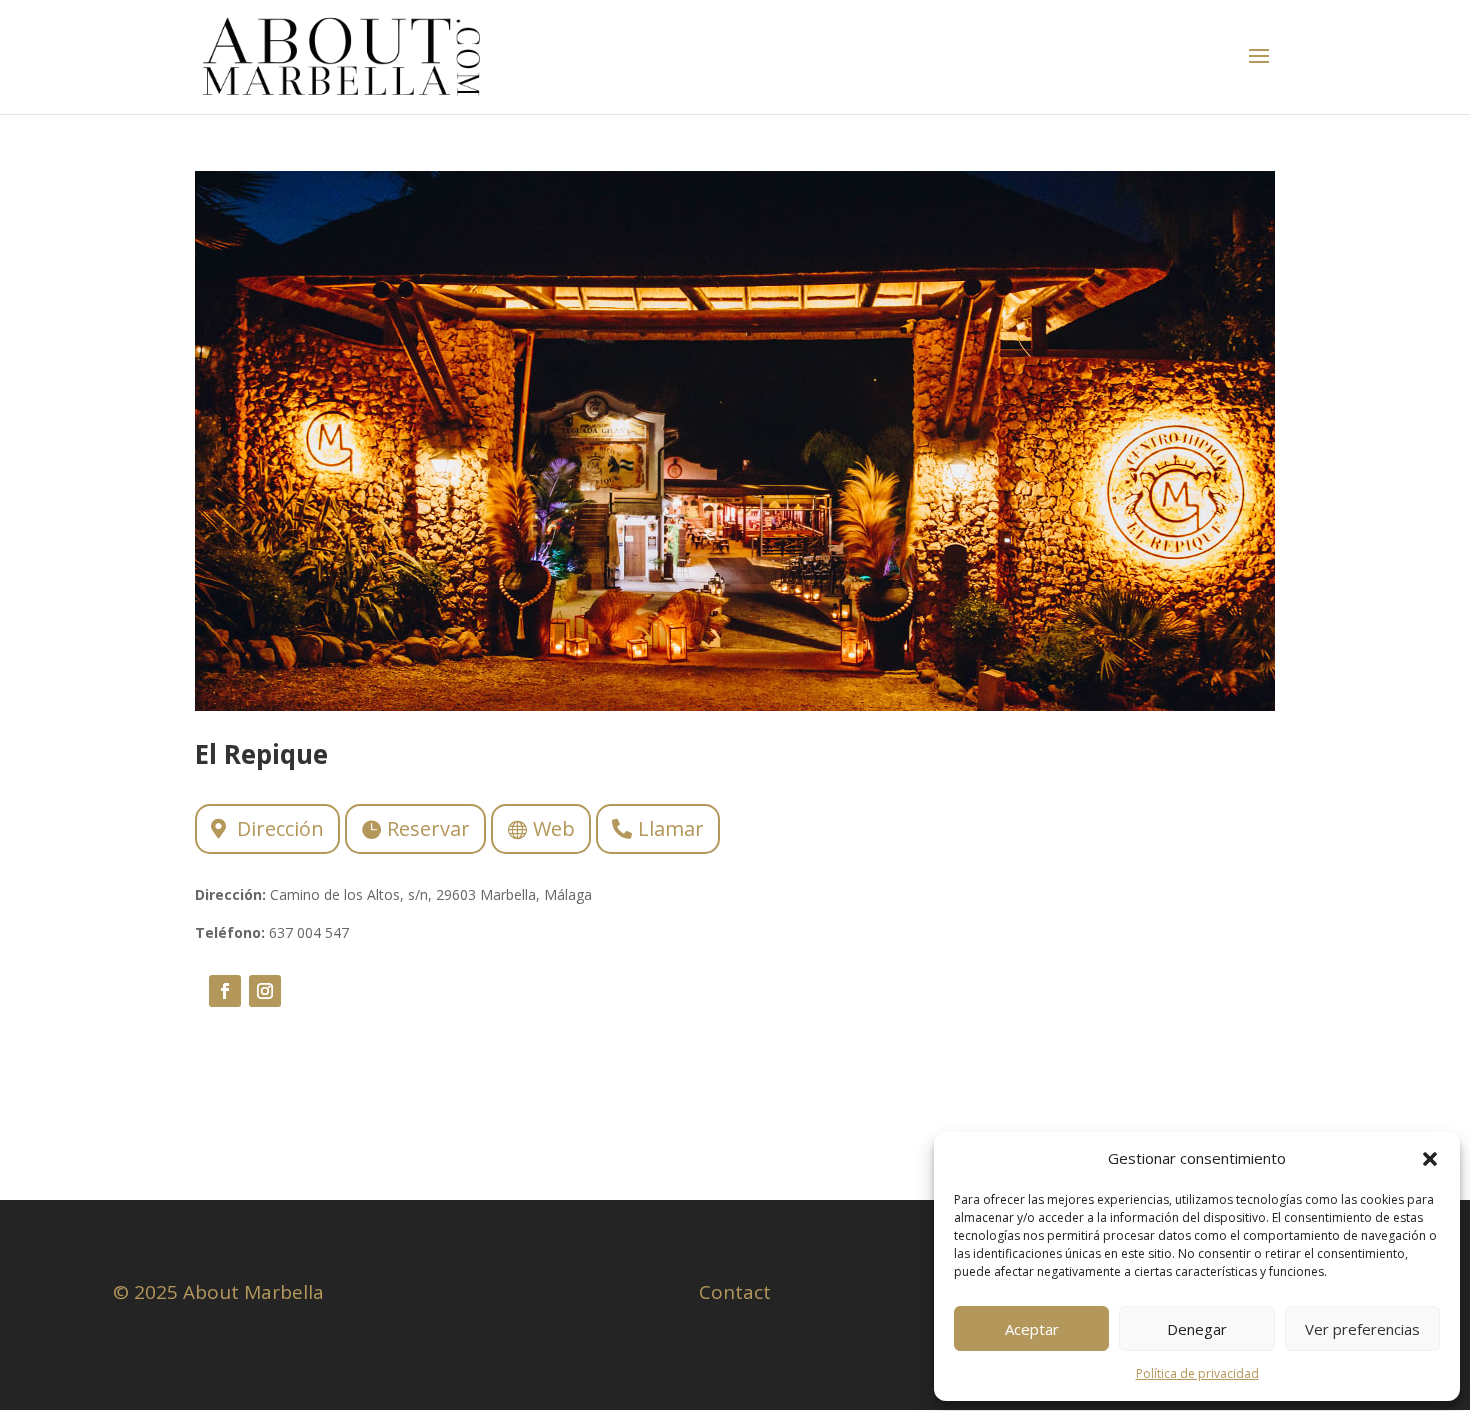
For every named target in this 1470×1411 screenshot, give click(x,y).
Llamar (671, 828)
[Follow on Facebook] (225, 991)
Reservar (428, 828)
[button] (1430, 1159)
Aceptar (1032, 1329)
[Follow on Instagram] (265, 991)
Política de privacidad (1197, 1373)
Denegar (1197, 1329)
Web (554, 828)
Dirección (280, 828)
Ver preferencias (1362, 1329)
